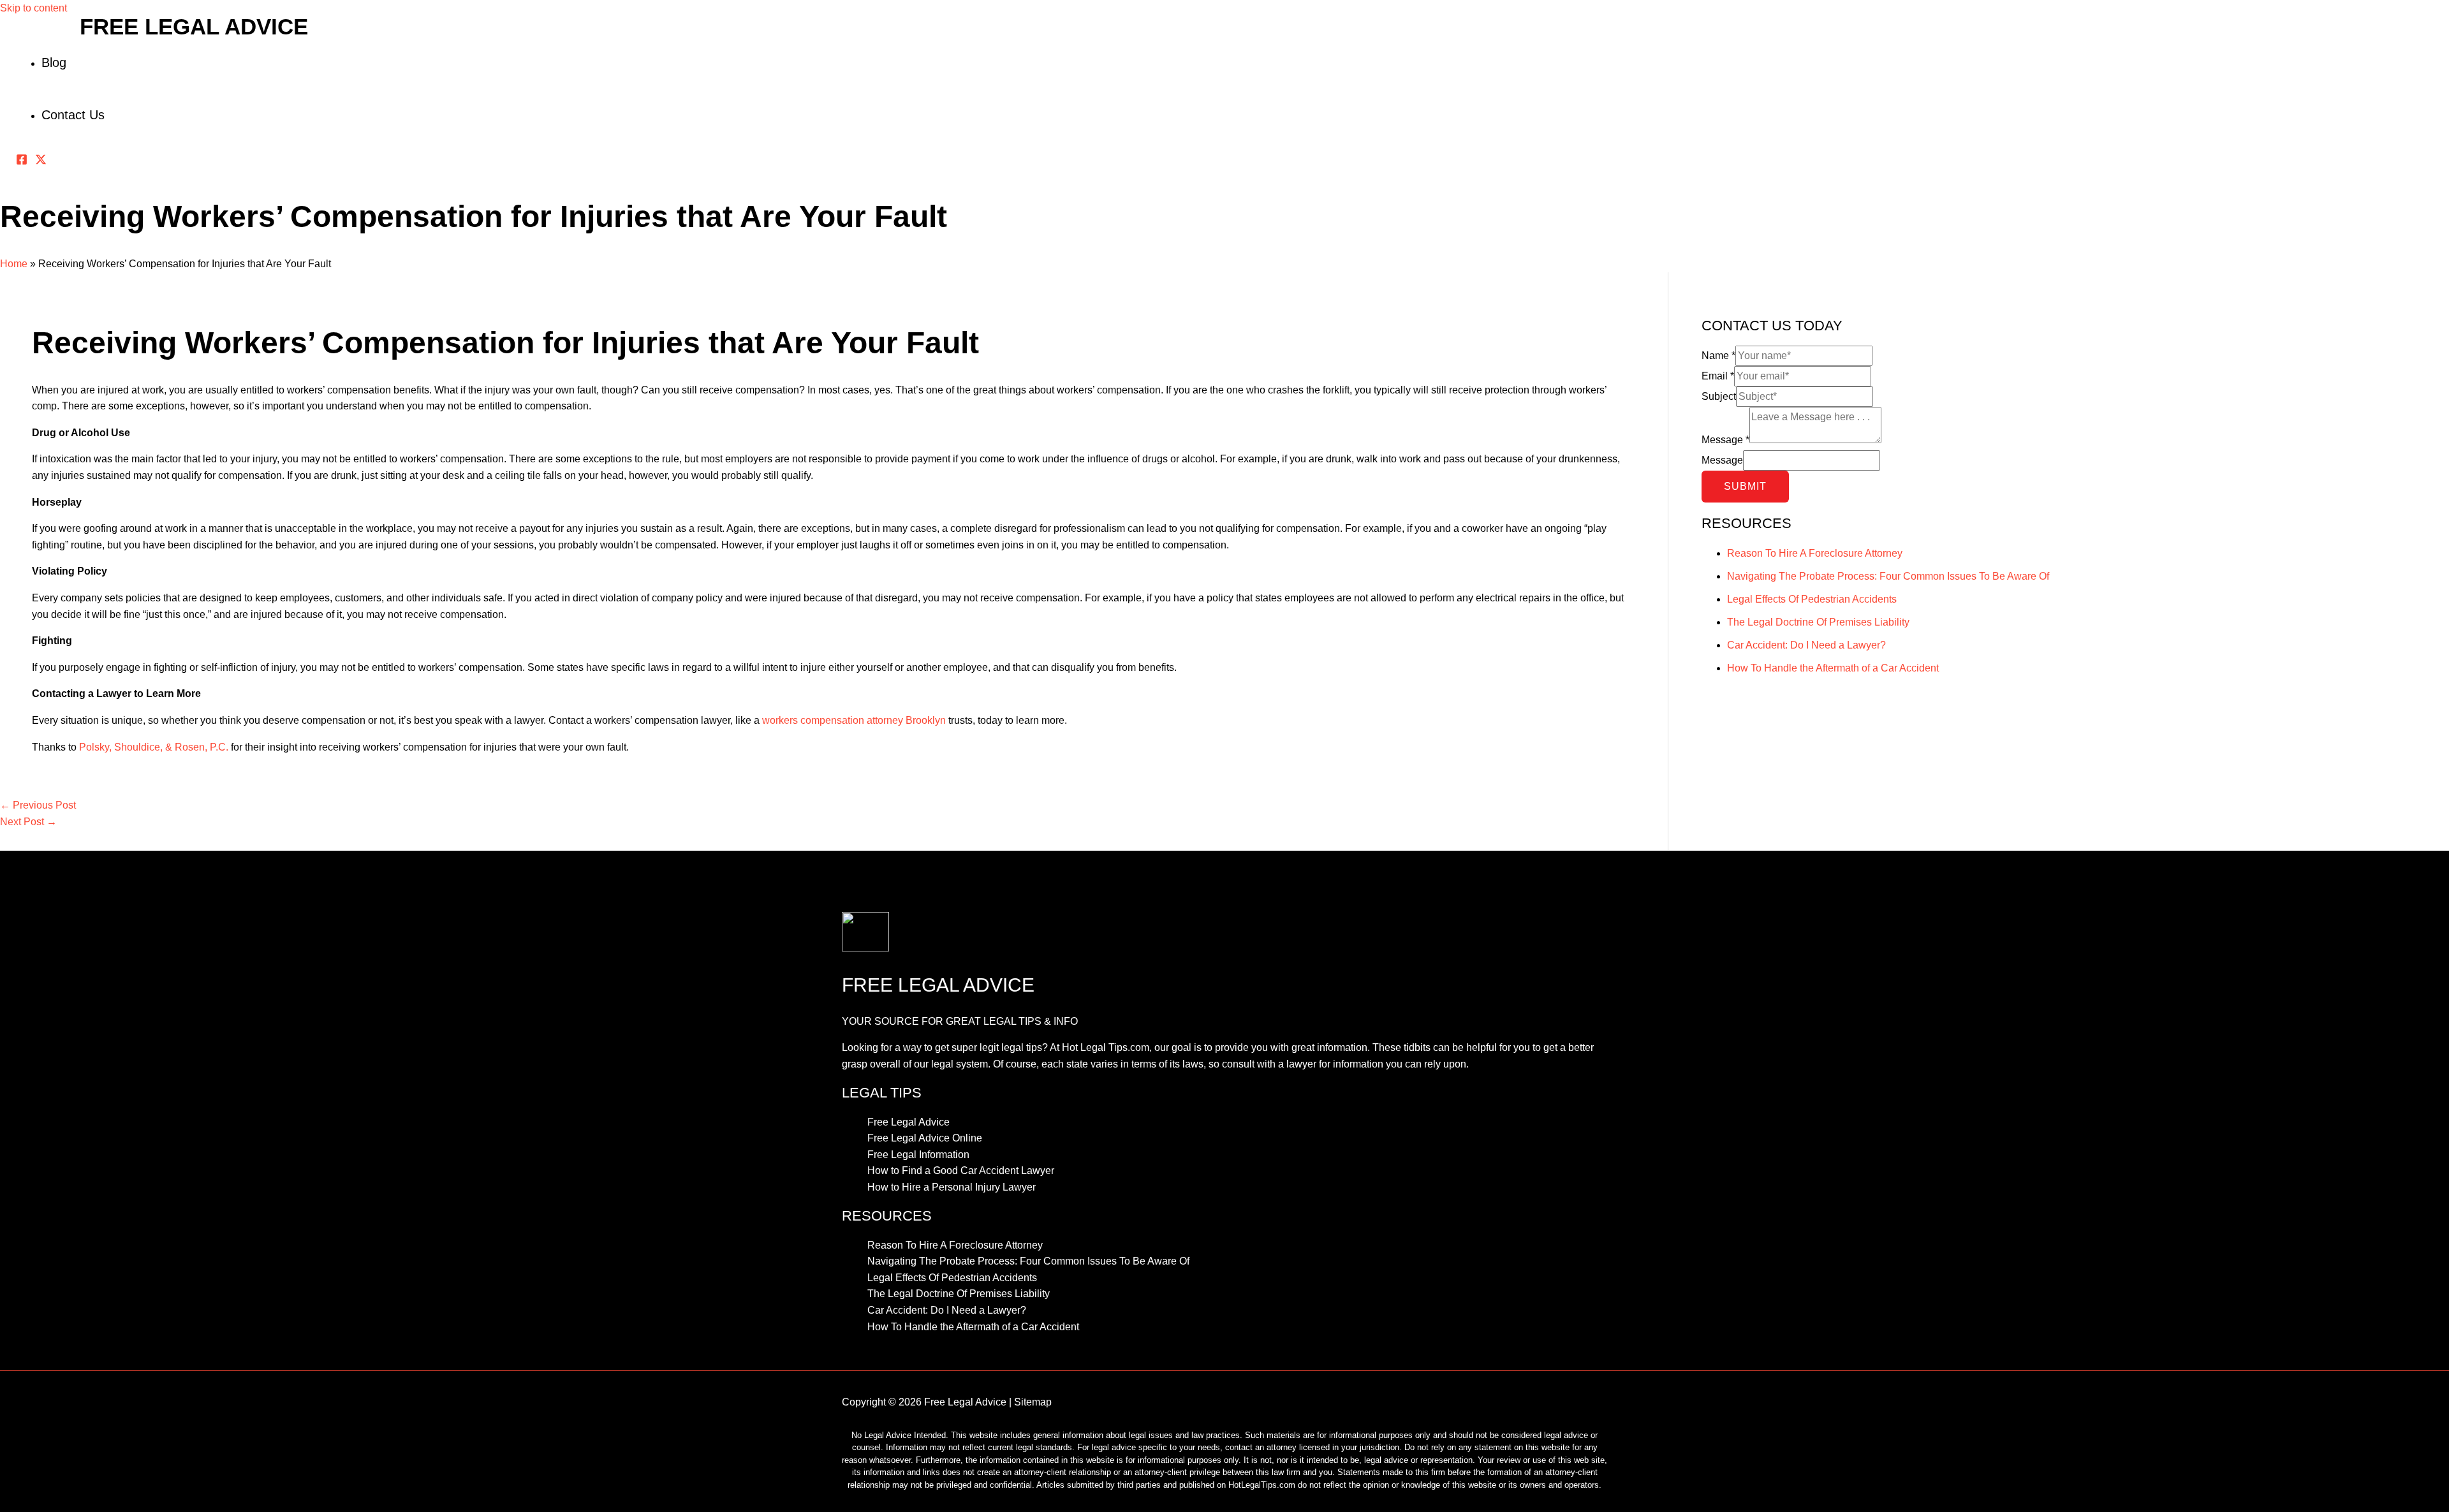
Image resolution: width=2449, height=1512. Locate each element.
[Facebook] (22, 162)
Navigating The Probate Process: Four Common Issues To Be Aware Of (1888, 576)
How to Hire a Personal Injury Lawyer (952, 1187)
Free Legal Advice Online (925, 1138)
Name (1718, 356)
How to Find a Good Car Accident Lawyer (961, 1171)
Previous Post (38, 805)
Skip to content (33, 8)
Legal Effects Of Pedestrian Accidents (1812, 599)
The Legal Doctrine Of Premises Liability (1818, 622)
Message (1725, 440)
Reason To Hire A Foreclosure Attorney (1815, 553)
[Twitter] (41, 162)
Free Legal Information (918, 1155)
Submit (1745, 486)
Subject (1719, 396)
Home (14, 264)
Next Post (28, 822)
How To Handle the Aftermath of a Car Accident (1833, 668)
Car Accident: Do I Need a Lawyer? (1806, 645)
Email (1718, 376)
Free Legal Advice (194, 26)
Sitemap (1033, 1402)
